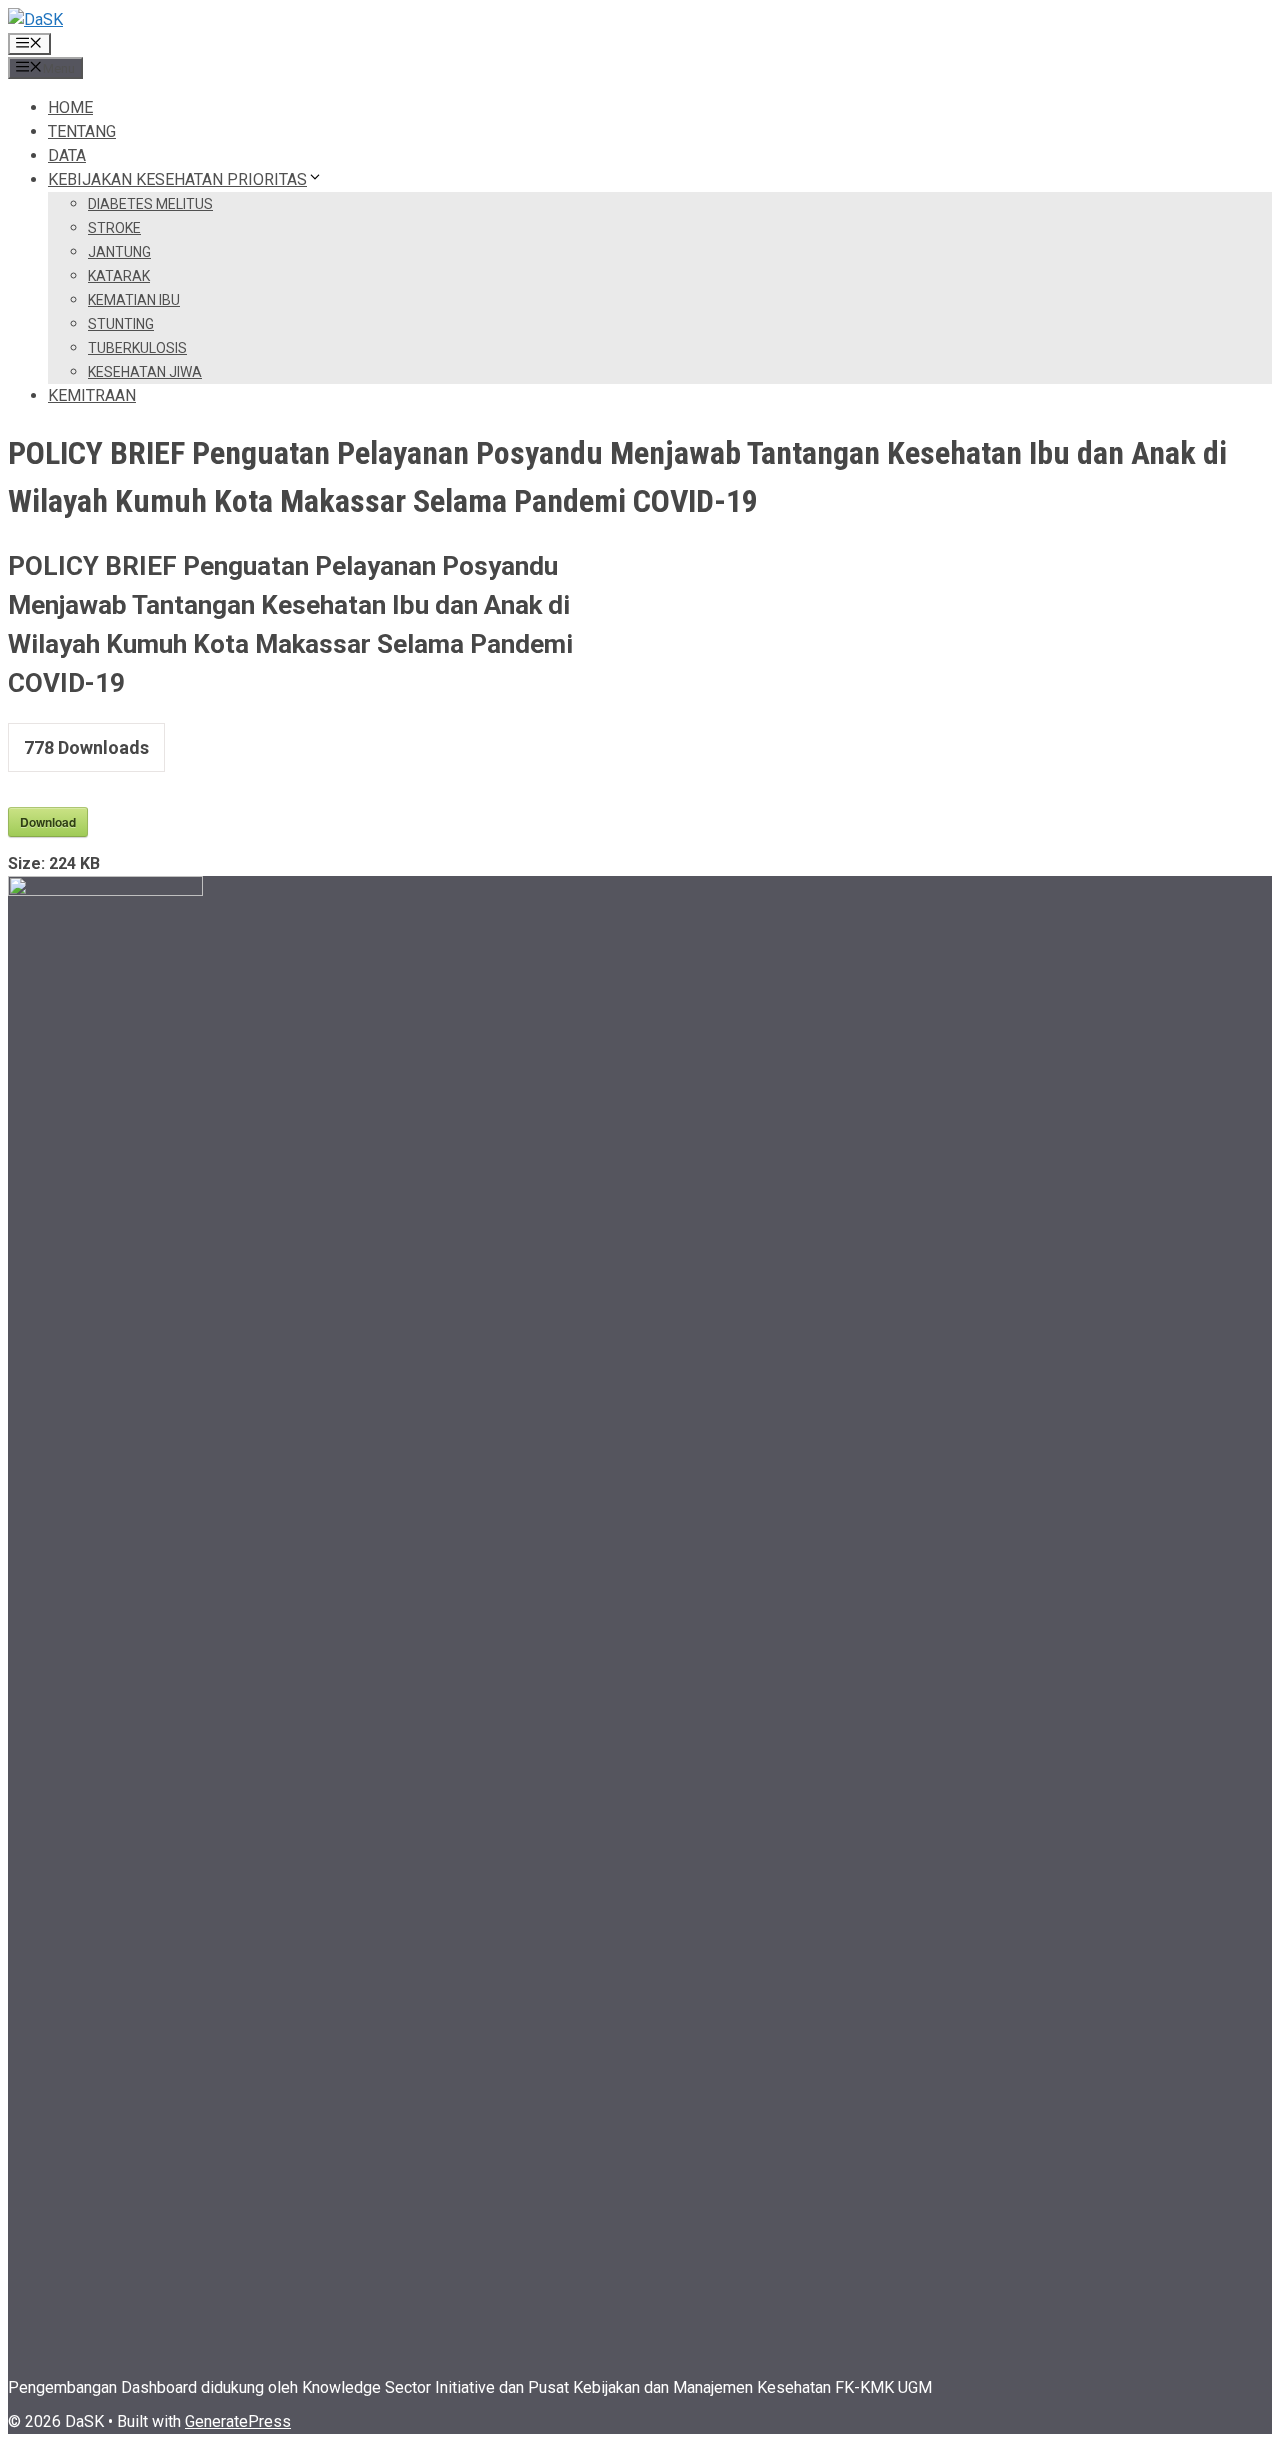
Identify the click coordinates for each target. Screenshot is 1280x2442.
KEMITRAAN (92, 395)
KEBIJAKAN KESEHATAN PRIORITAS (177, 179)
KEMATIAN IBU (134, 300)
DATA (67, 155)
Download (48, 822)
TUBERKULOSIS (137, 348)
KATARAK (119, 276)
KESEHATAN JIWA (145, 372)
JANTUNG (119, 252)
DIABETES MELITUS (150, 204)
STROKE (114, 228)
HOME (70, 107)
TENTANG (82, 131)
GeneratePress (238, 2421)
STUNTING (121, 324)
